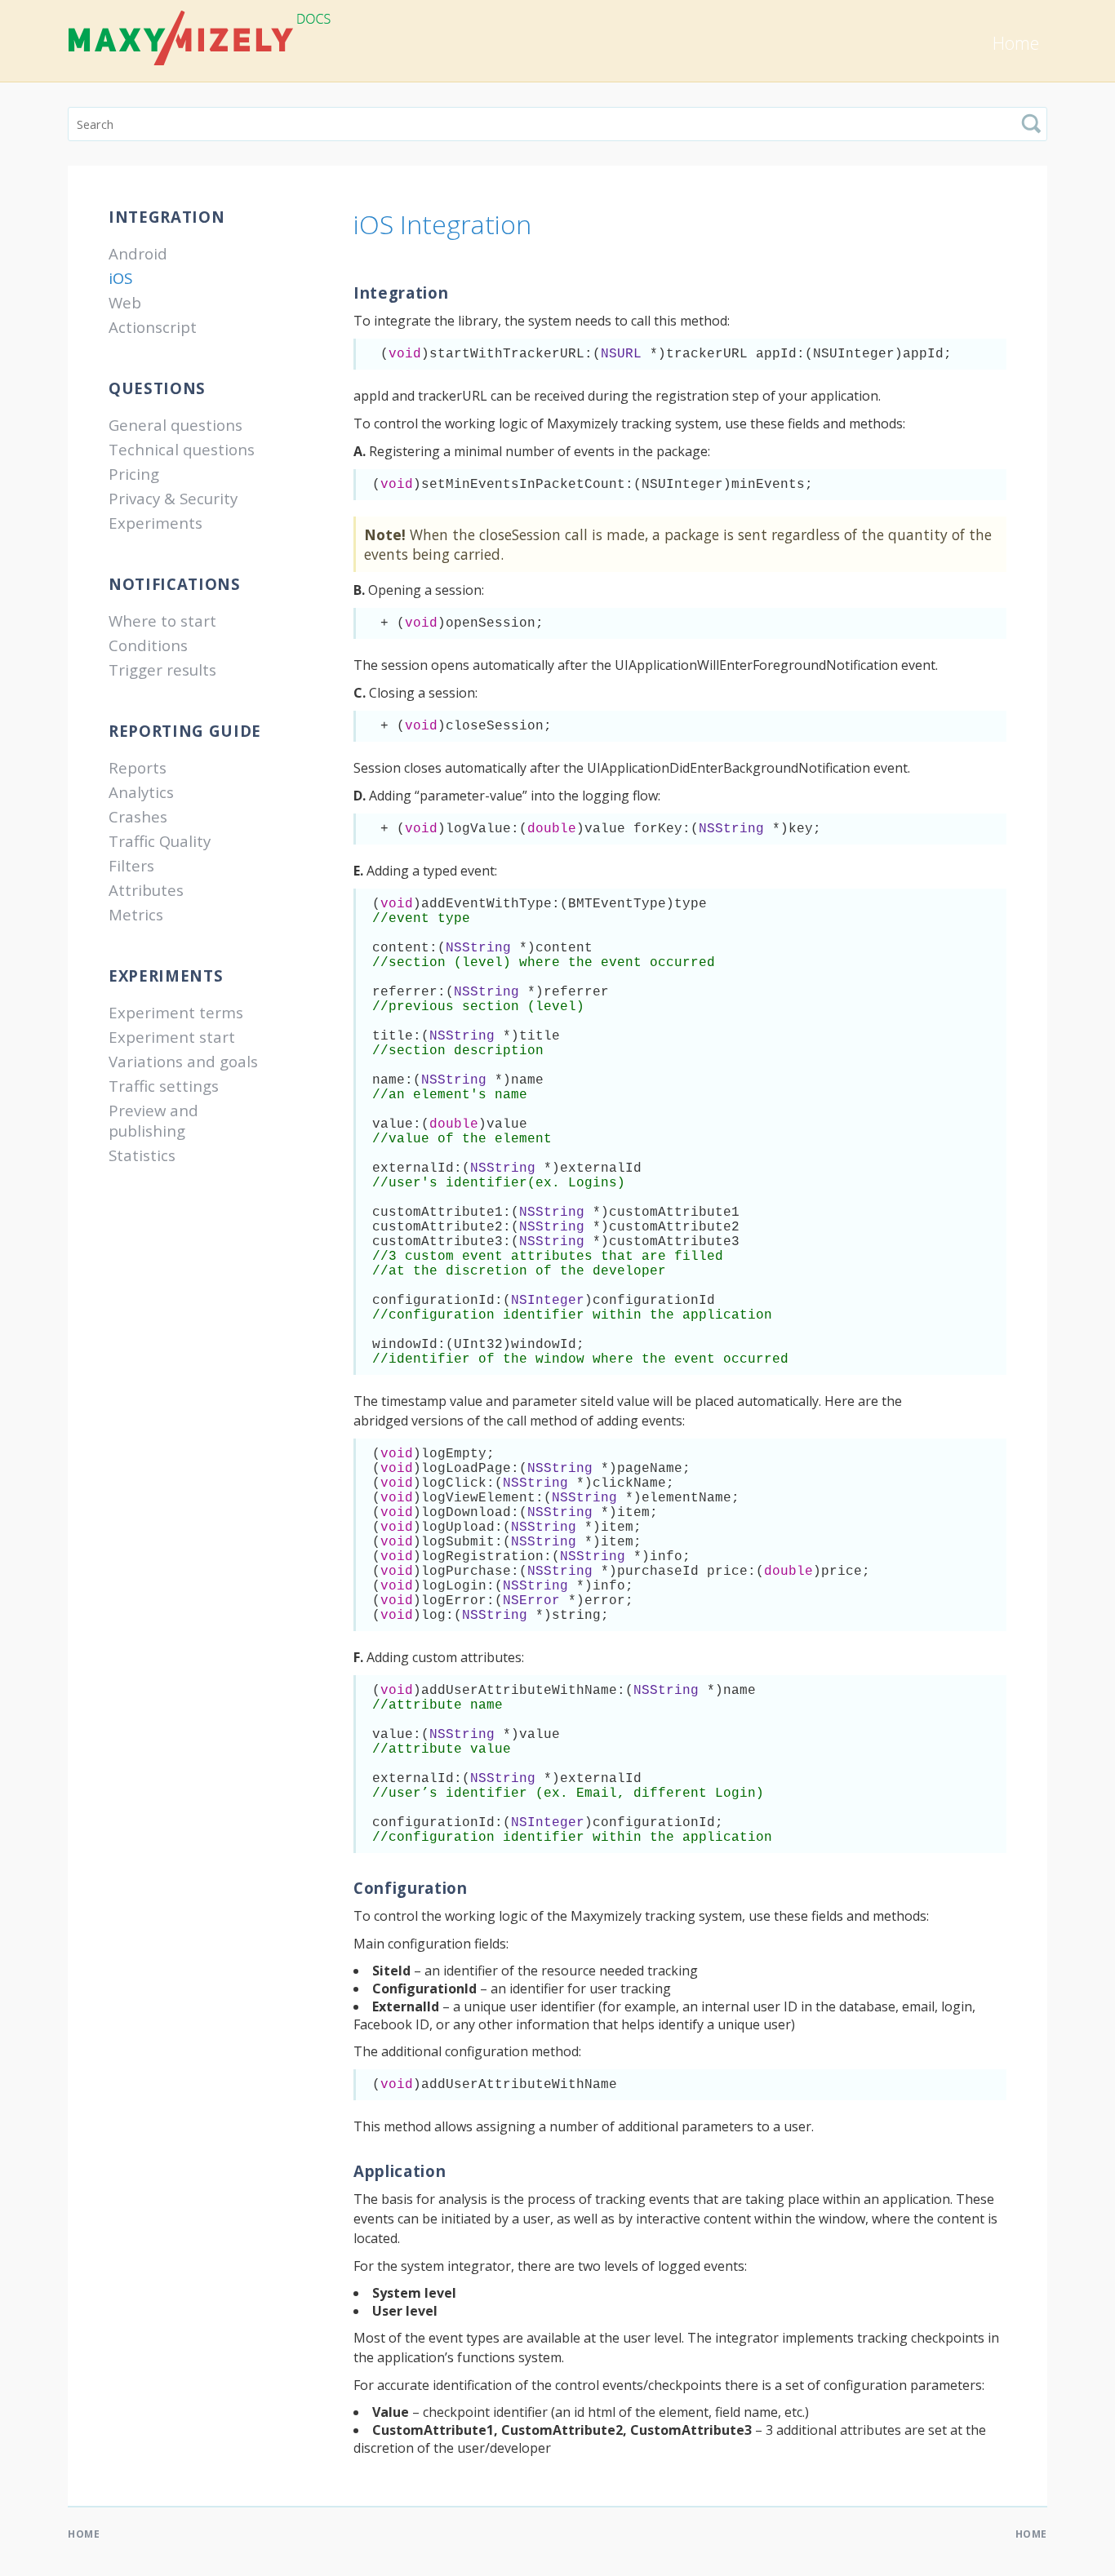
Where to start (162, 621)
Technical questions (182, 449)
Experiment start (172, 1037)
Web (125, 302)
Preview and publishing (153, 1120)
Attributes (146, 890)
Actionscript (153, 327)
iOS (120, 278)
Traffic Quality (160, 841)
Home (1016, 43)
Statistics (142, 1155)
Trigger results (162, 669)
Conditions (148, 645)
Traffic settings (164, 1086)
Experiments (155, 523)
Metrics (136, 914)
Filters (131, 865)
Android (138, 253)
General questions (175, 425)
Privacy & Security (173, 498)
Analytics (141, 792)
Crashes (138, 816)
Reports (138, 767)
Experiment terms (176, 1012)
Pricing (134, 474)
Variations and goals (183, 1061)
